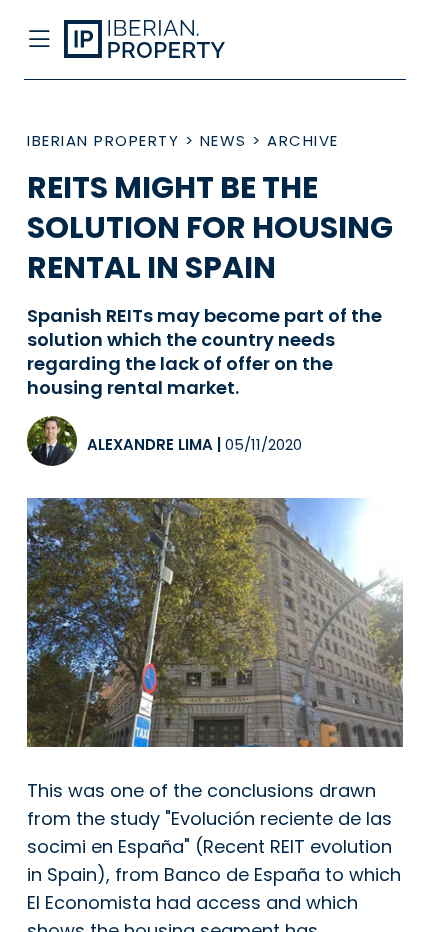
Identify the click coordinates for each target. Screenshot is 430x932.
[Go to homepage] (171, 40)
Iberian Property (103, 140)
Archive (303, 140)
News (223, 140)
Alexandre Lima (150, 444)
